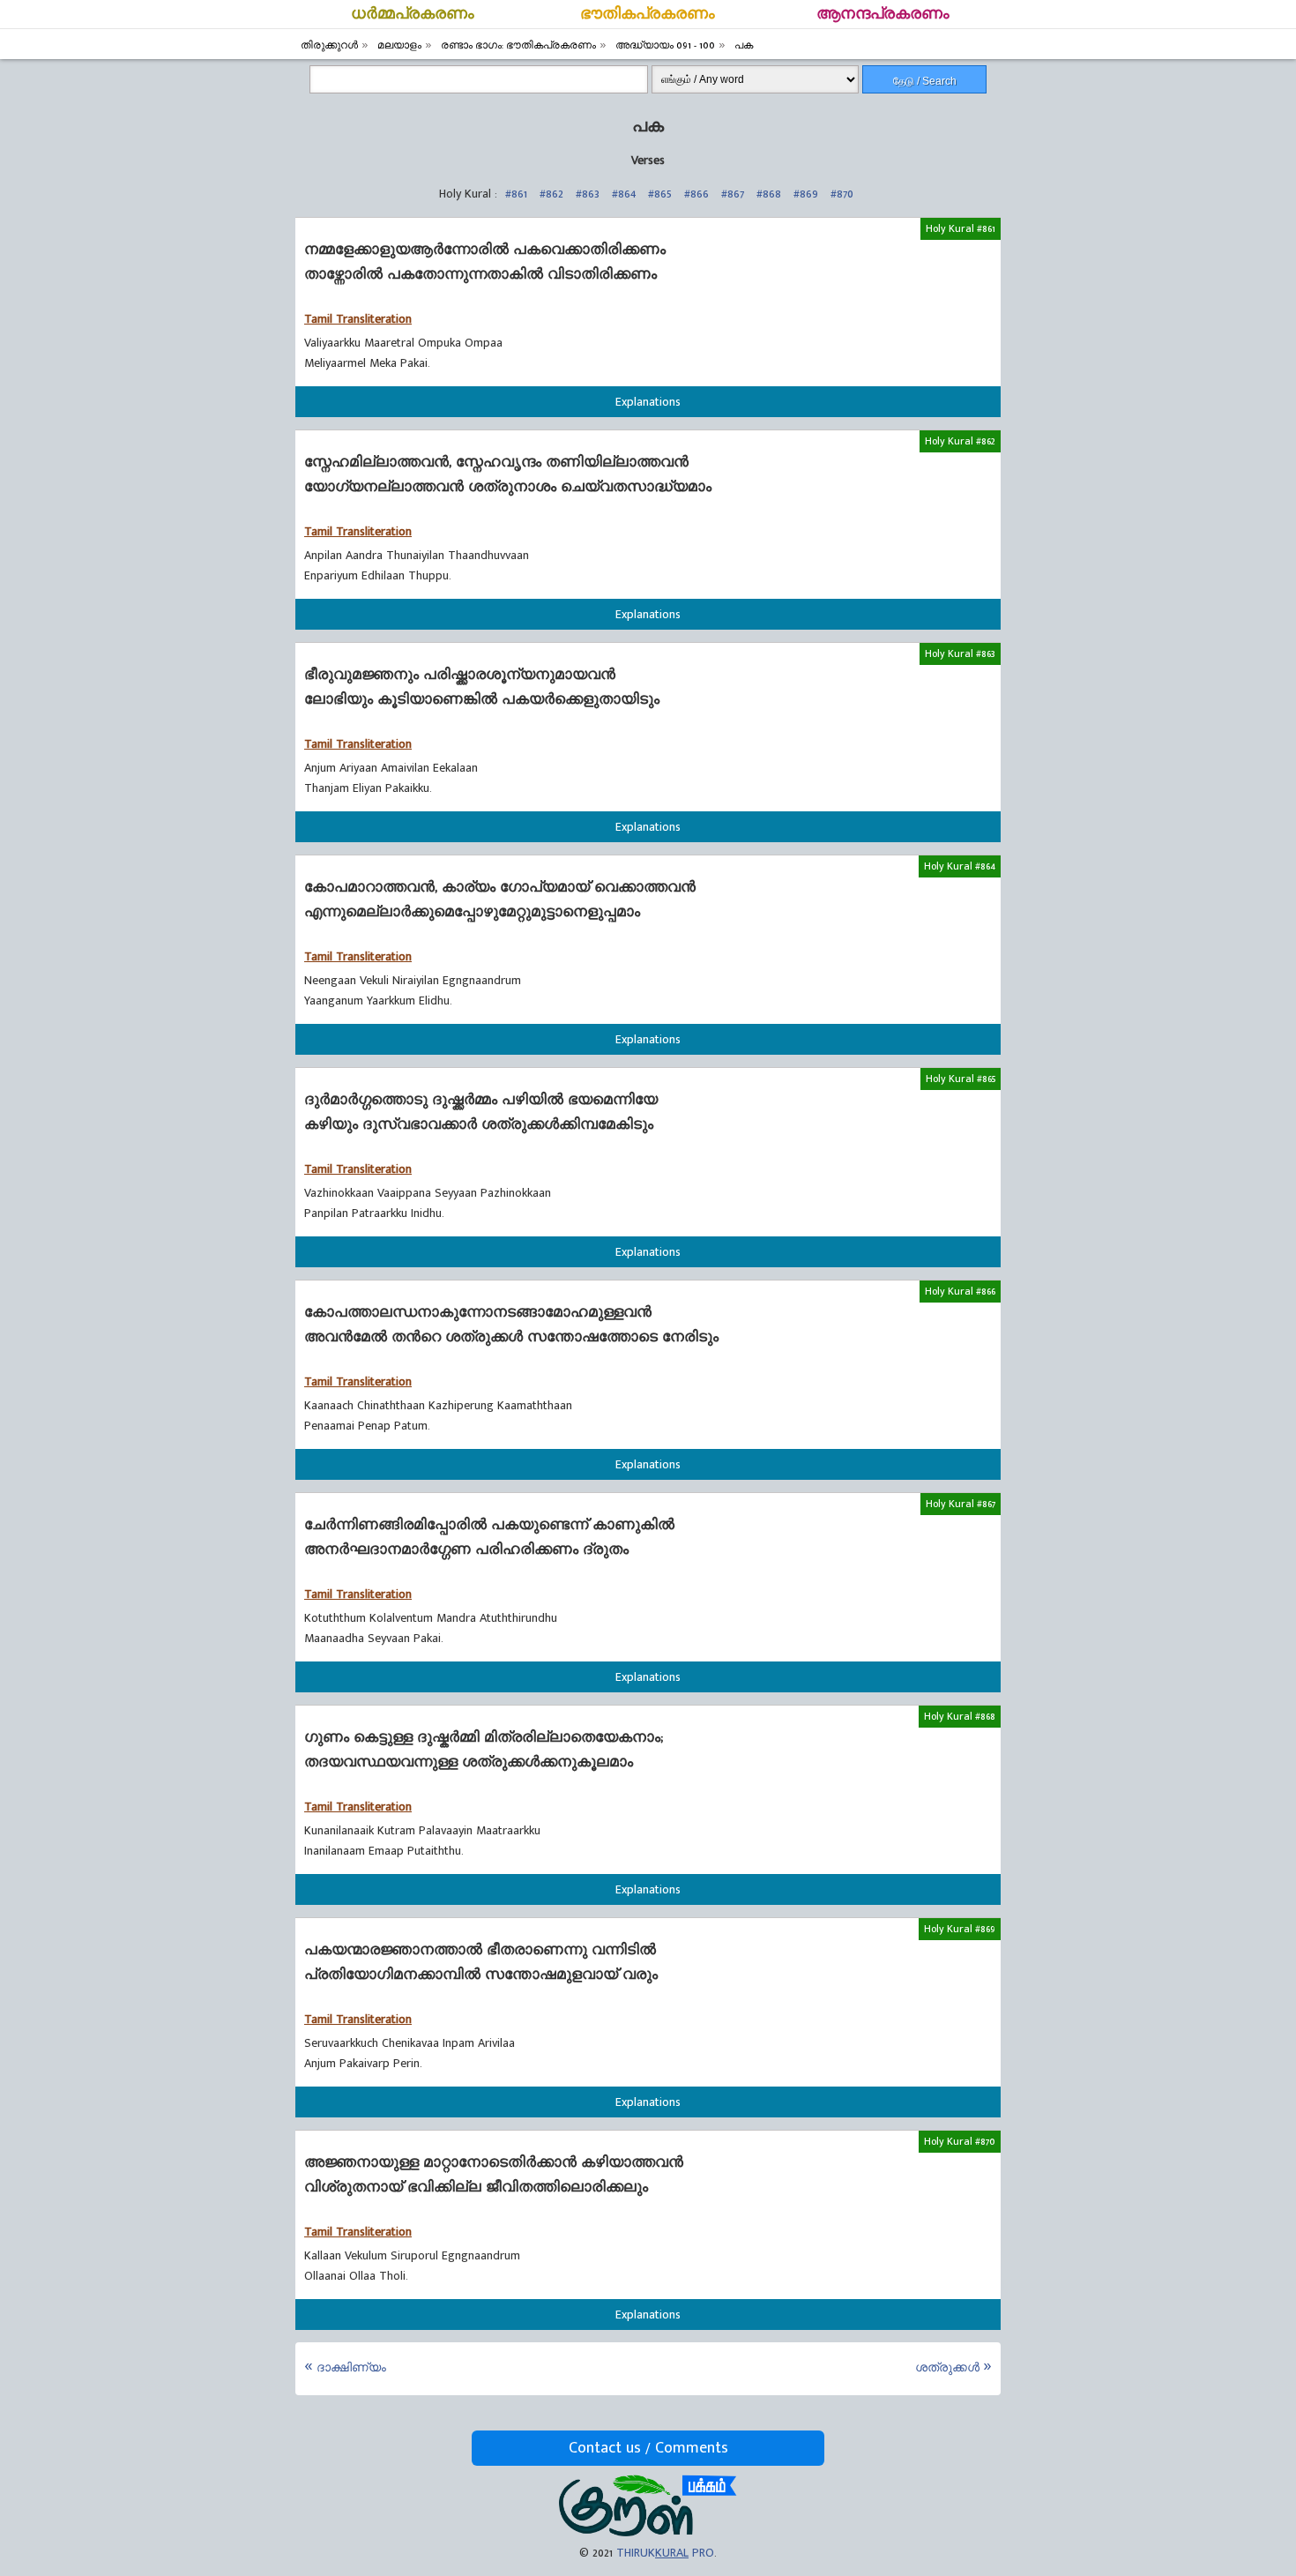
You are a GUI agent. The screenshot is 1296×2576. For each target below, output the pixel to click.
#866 (696, 194)
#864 (624, 194)
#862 (551, 194)
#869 (806, 194)
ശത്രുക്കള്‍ (947, 2367)
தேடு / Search (925, 81)
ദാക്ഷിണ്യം (351, 2367)
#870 (842, 194)
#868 (769, 194)
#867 (733, 194)
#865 (660, 194)
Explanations (648, 402)
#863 (588, 194)
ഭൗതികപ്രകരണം (648, 14)
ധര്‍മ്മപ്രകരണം (413, 14)
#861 (516, 194)
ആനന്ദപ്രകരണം (883, 14)
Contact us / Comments (648, 2448)
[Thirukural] (648, 2532)
